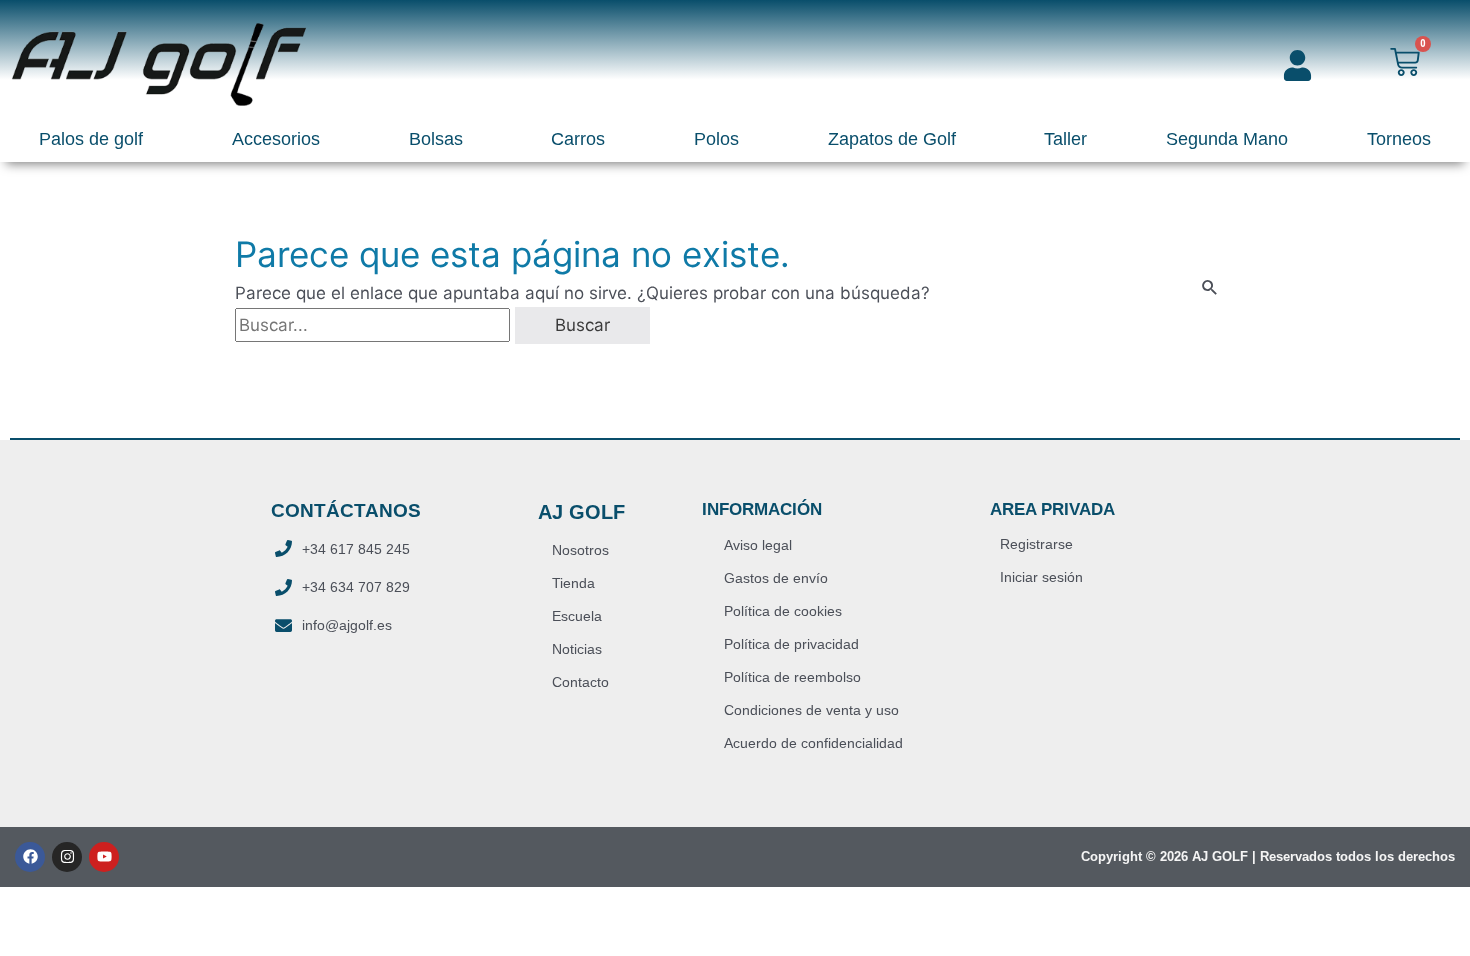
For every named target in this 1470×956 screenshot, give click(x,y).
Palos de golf (91, 139)
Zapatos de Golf (892, 139)
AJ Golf (581, 512)
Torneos (1399, 139)
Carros (578, 139)
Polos (716, 139)
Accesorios (276, 139)
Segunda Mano (1227, 139)
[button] (96, 140)
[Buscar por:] (375, 325)
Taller (1065, 139)
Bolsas (436, 139)
